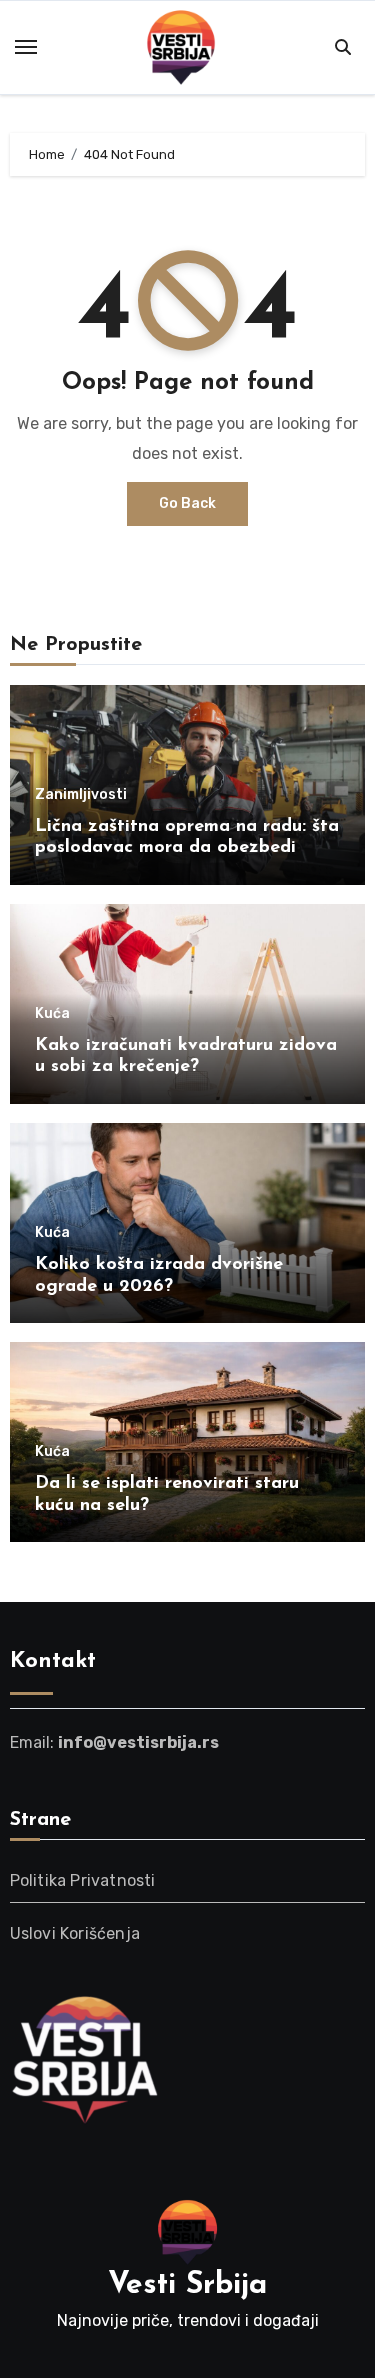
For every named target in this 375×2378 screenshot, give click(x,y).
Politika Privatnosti (83, 1880)
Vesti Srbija (187, 2285)
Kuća (52, 1014)
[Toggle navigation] (26, 47)
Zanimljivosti (81, 795)
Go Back (187, 503)
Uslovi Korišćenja (75, 1933)
